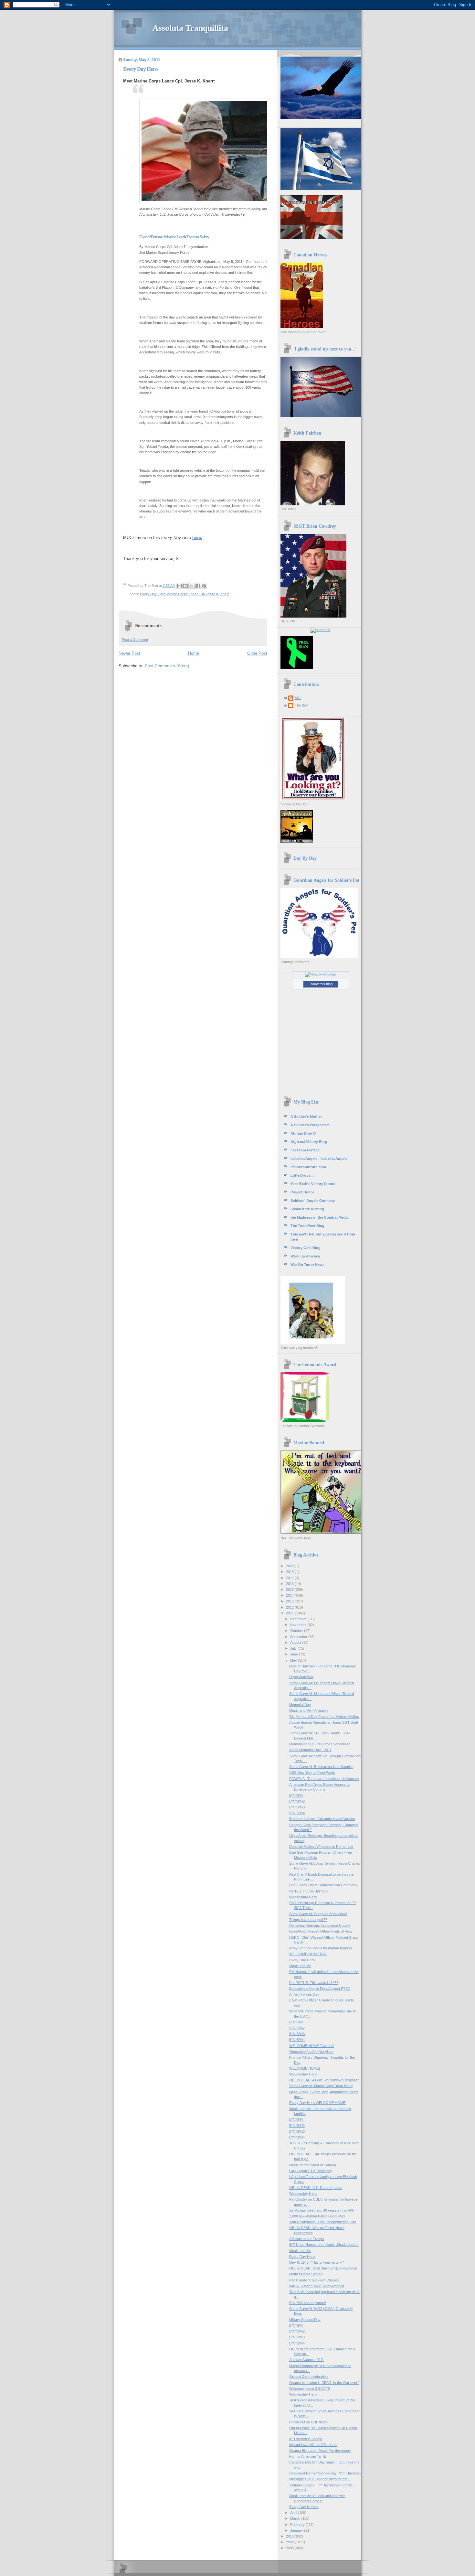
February (298, 2525)
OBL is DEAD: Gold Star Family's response (323, 2268)
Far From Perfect (305, 1150)
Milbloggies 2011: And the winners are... (320, 2479)
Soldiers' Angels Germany (313, 1201)
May (294, 1660)
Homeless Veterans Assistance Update (320, 1925)
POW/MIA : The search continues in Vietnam (324, 1779)
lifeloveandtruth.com (308, 1167)
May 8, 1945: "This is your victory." (317, 2262)
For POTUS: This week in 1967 (314, 1983)
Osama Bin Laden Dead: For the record (320, 2451)
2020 (290, 1566)
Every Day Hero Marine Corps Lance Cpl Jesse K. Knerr (185, 594)
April (294, 2513)
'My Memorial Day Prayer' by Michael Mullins (324, 1717)
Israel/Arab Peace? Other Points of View (321, 1931)
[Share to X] (192, 586)
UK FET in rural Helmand (309, 1891)
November (299, 1625)
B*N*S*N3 (297, 1807)
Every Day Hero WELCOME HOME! (318, 2103)
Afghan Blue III (303, 1133)
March (296, 2518)
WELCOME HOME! (305, 2068)
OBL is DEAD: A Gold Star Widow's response (324, 2080)
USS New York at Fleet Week (312, 1773)
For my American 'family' (308, 2456)
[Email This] (179, 586)
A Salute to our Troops (307, 2239)
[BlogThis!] (185, 586)
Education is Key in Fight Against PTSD (320, 1989)
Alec (298, 698)
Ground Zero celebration (308, 2377)
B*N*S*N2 (297, 1801)
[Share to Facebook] (198, 586)
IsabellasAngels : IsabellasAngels (319, 1159)
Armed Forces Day (304, 1994)
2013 (290, 1601)
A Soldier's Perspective (310, 1125)
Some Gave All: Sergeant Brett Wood (318, 1914)
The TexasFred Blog (307, 1226)
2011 (290, 1613)
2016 (290, 1584)
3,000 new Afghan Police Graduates (317, 2216)
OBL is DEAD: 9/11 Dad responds (316, 2188)
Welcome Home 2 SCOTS (310, 2388)
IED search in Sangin (306, 2439)
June (295, 1654)
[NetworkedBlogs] (321, 974)
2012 (290, 1607)
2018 (290, 1572)
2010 (290, 2536)
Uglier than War (301, 1677)
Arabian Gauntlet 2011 (306, 2360)
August (296, 1643)
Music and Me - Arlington (308, 1710)
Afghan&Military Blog (309, 1142)
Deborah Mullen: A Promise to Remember (321, 1847)
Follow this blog (321, 984)
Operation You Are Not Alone (311, 2052)
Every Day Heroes (304, 2507)
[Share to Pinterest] (204, 586)
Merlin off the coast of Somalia (313, 2165)
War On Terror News (307, 1265)
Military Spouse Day (305, 2320)
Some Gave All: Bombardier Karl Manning (321, 1767)
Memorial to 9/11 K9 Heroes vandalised (320, 1744)
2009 (290, 2542)
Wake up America (305, 1256)
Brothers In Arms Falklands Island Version (322, 1819)
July (294, 1648)
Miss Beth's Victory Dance (313, 1184)
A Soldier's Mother (306, 1116)
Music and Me (300, 1966)
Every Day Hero (302, 1960)
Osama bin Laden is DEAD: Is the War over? (324, 2383)
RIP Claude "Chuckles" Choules (314, 2280)
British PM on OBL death (308, 2422)
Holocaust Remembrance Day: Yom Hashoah (325, 2473)
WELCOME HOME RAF (308, 1954)
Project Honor (302, 1192)
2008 (290, 2548)
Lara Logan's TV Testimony (311, 2171)
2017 (290, 1578)
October (297, 1631)
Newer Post (129, 653)
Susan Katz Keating (307, 1209)
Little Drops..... (303, 1175)
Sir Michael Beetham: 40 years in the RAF (322, 2210)
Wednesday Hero (303, 1897)
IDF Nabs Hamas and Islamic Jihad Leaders (324, 2245)
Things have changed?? (308, 1920)
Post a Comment (135, 640)
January (297, 2530)
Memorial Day (300, 1705)
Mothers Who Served (306, 2274)
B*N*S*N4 (297, 1813)
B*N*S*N (296, 1795)
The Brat (301, 705)
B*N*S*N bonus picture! (308, 2303)
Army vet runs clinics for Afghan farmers (321, 1948)
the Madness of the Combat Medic (320, 1217)
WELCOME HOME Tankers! (311, 2046)
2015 (290, 1590)
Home (194, 653)
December (299, 1619)
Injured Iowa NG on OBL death (313, 2445)
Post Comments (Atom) (167, 666)
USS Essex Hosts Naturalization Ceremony (323, 1885)
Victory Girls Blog (306, 1248)
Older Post (257, 653)
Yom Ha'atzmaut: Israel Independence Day (323, 2222)
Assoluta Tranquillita (190, 28)
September (299, 1637)
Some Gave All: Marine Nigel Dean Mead (321, 2086)
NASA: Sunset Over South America (317, 2286)
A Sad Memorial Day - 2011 (310, 1750)
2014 (290, 1595)
